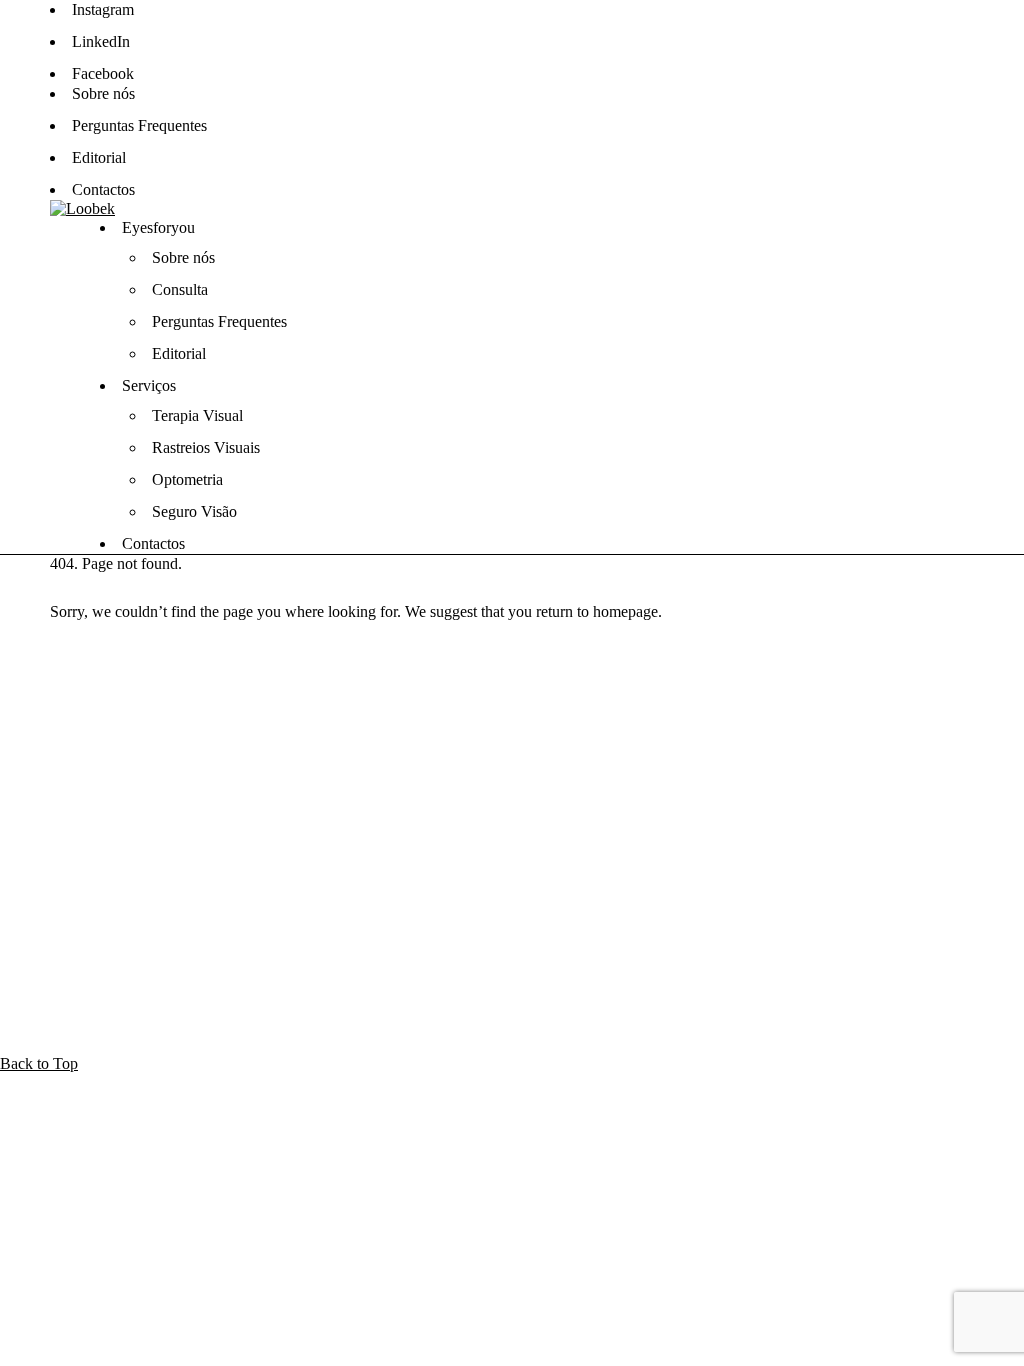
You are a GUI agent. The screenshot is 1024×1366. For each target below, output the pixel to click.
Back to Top (39, 1063)
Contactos (103, 189)
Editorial (99, 157)
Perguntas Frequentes (139, 125)
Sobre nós (103, 93)
